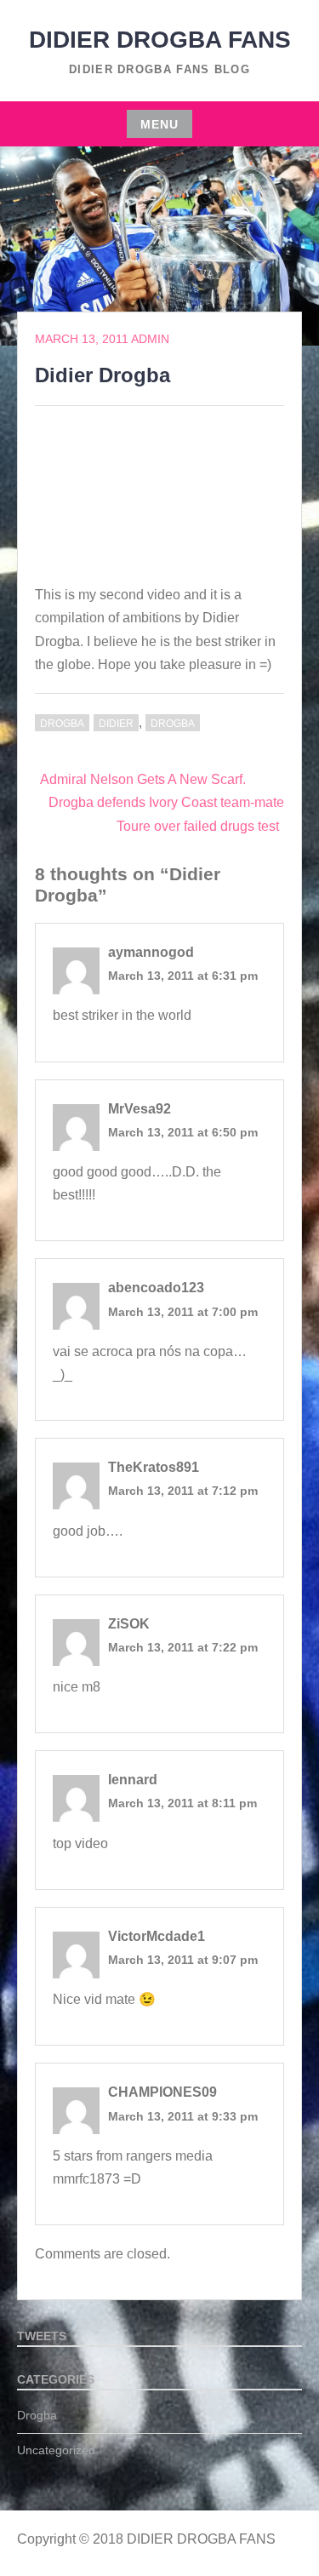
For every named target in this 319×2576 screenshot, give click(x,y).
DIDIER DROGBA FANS (160, 40)
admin (150, 339)
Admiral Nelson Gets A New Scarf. (143, 779)
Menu (159, 124)
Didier (116, 724)
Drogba (62, 724)
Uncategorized (56, 2450)
